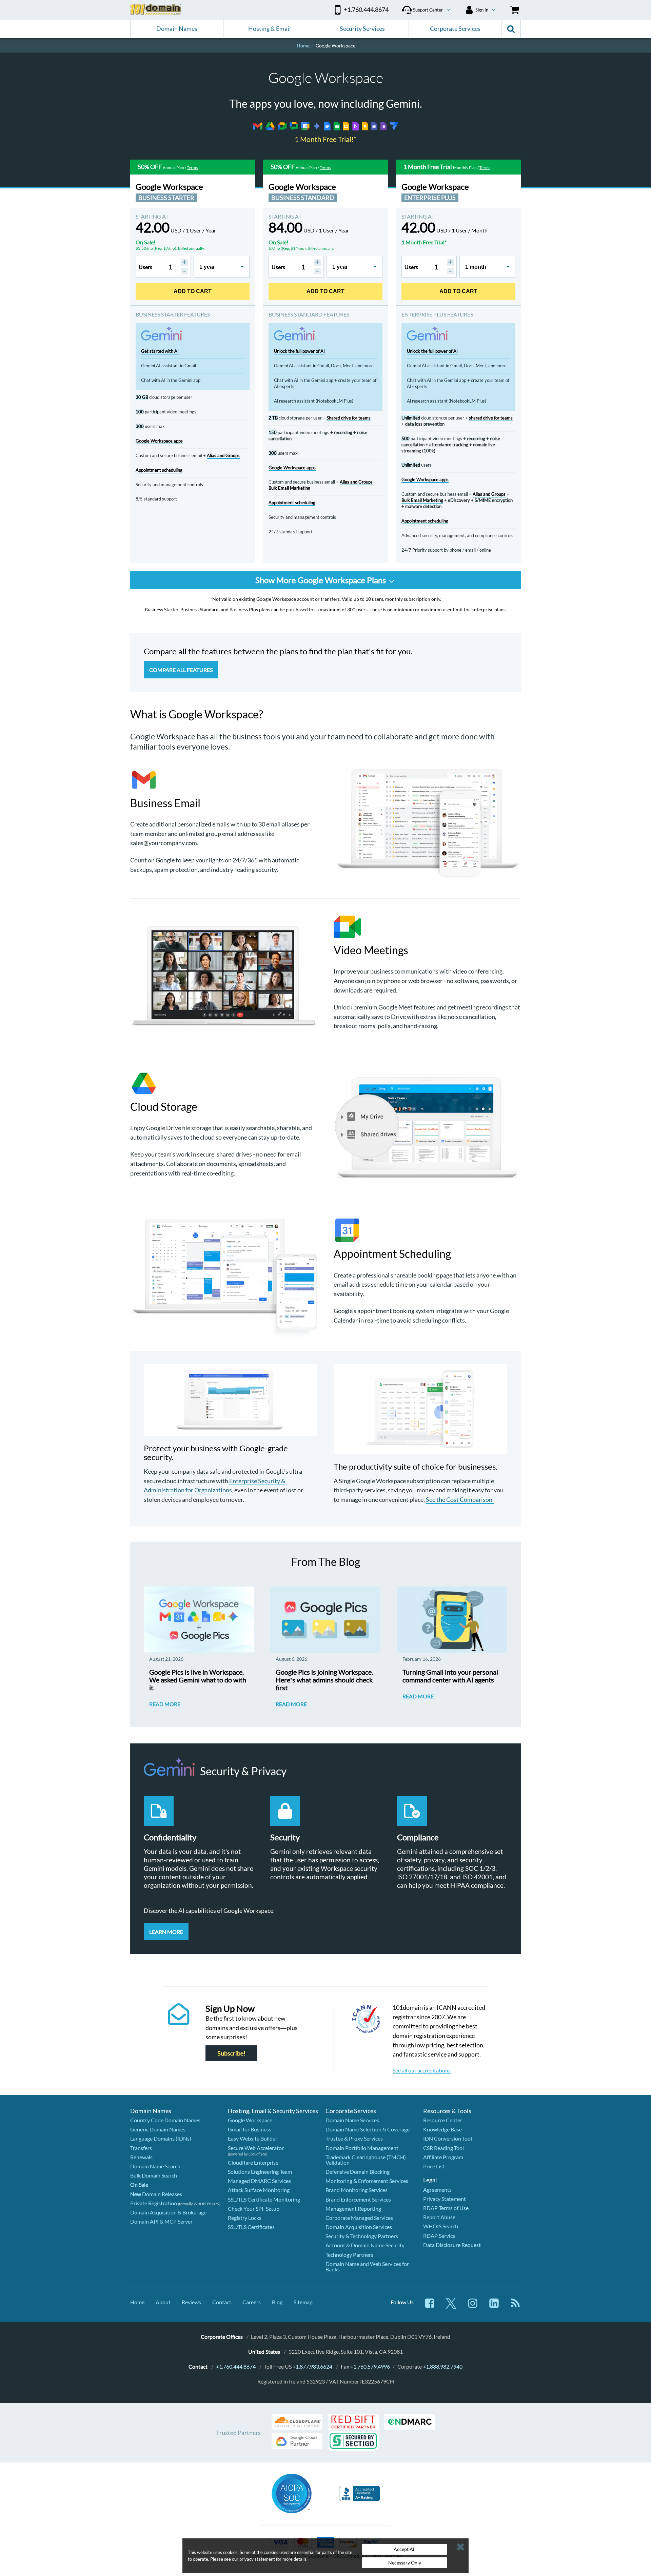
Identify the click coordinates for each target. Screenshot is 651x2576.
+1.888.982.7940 (443, 2366)
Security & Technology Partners (362, 2236)
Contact (222, 2302)
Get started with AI (160, 351)
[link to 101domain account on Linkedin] (494, 2306)
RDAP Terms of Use (446, 2208)
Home (137, 2302)
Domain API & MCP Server (161, 2221)
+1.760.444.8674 (236, 2366)
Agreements (437, 2190)
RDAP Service (439, 2236)
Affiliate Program (443, 2157)
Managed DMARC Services (259, 2181)
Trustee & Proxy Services (354, 2138)
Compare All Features (181, 670)
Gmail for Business (250, 2129)
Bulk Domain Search (154, 2175)
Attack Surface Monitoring (259, 2190)
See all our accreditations (422, 2070)
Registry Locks (245, 2218)
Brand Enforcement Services (358, 2199)
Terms (192, 168)
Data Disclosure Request (452, 2245)
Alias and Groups (223, 455)
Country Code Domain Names (165, 2120)
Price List (434, 2166)
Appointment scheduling (159, 470)
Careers (252, 2302)
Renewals (141, 2157)
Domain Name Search (155, 2166)
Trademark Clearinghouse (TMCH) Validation (366, 2160)
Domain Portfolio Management (362, 2148)
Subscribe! (231, 2053)
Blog (277, 2302)
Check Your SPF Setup (254, 2209)
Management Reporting (353, 2209)
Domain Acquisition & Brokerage (168, 2212)
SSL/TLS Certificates (251, 2227)
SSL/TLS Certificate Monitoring (264, 2199)
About (163, 2302)
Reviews (191, 2302)
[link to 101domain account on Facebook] (430, 2306)
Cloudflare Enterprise (253, 2162)
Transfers (141, 2148)
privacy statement (257, 2559)
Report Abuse (439, 2217)
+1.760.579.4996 (370, 2366)
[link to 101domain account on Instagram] (473, 2306)
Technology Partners (349, 2255)
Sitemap (303, 2302)
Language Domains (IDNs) (161, 2138)
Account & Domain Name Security (365, 2245)
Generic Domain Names (158, 2129)
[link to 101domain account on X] (451, 2306)
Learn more (166, 1932)
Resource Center (443, 2120)
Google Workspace (250, 2120)
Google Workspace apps (159, 441)
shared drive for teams (491, 418)
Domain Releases (156, 2194)
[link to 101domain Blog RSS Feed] (515, 2306)
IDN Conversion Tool (448, 2138)
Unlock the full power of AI (299, 351)
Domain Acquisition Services (359, 2227)
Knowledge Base (442, 2129)
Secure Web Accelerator (256, 2148)
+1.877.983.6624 (312, 2366)
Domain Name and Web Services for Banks (367, 2266)
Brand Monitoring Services (357, 2190)
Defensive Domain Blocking (358, 2172)
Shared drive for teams (349, 418)
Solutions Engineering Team (260, 2172)
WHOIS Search (441, 2226)
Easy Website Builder (253, 2138)
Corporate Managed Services (359, 2218)
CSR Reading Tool (443, 2148)
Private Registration (154, 2203)
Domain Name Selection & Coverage (368, 2129)
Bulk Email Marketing (289, 488)
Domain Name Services (352, 2120)
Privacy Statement (445, 2199)
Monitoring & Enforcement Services (367, 2181)
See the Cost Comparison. (460, 1499)
